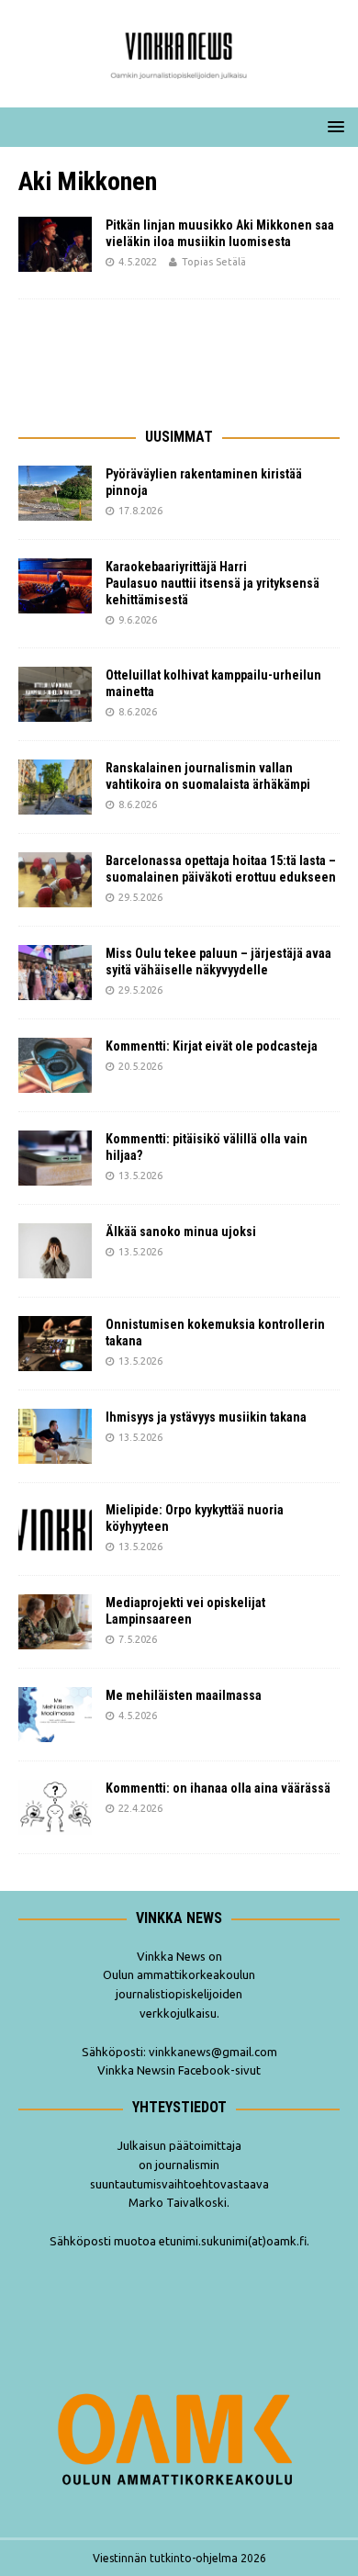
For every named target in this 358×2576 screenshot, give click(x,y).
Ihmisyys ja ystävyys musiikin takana (209, 1417)
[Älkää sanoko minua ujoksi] (55, 1251)
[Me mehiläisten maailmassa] (55, 1715)
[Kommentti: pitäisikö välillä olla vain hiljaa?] (55, 1158)
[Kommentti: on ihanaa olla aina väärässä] (55, 1807)
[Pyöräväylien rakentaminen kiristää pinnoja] (55, 493)
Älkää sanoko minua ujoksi (181, 1232)
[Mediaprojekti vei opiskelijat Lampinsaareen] (55, 1622)
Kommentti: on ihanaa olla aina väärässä (219, 1788)
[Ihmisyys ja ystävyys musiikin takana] (55, 1436)
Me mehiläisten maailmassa (184, 1695)
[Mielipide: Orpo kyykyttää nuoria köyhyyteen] (55, 1529)
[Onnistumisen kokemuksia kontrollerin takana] (55, 1344)
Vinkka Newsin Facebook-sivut (179, 2070)
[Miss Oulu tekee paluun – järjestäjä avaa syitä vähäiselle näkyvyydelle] (55, 973)
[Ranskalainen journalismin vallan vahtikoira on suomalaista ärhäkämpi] (55, 787)
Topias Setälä (214, 262)
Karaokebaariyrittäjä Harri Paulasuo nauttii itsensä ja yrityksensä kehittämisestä (213, 583)
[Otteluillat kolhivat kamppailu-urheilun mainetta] (55, 694)
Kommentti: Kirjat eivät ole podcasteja (213, 1046)
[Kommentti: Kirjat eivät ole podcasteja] (55, 1065)
